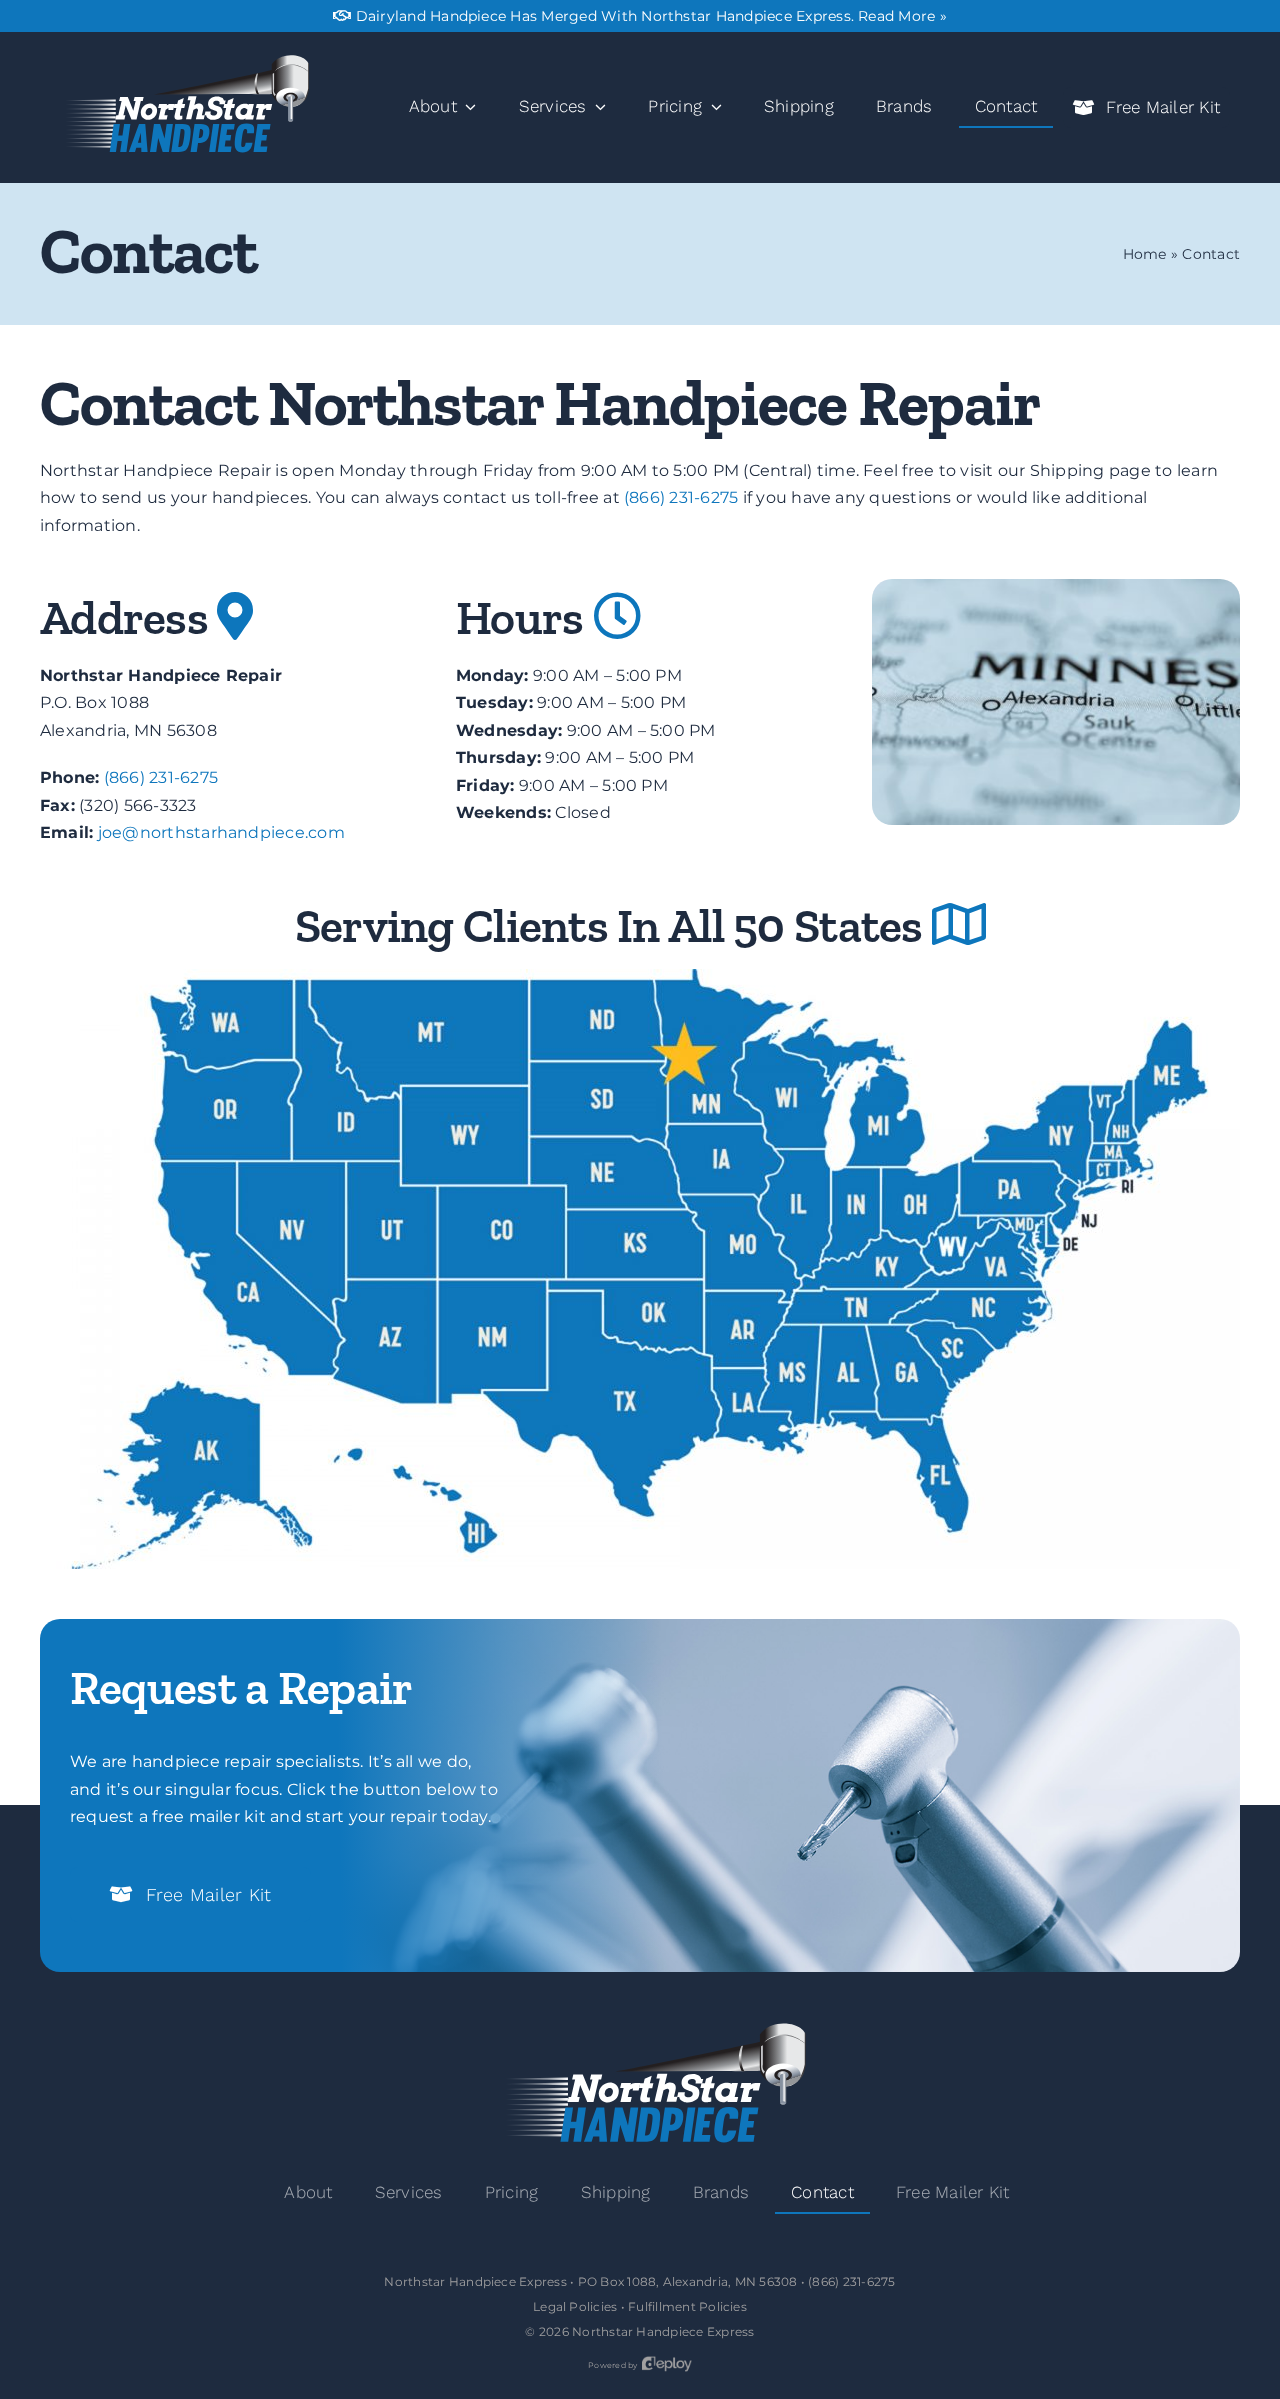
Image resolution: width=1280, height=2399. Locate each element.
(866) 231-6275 (681, 497)
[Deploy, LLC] (667, 2365)
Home (1145, 254)
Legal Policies (575, 2306)
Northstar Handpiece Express (663, 2331)
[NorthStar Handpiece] (180, 61)
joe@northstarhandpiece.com (221, 832)
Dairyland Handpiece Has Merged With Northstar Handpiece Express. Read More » (651, 16)
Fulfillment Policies (687, 2306)
